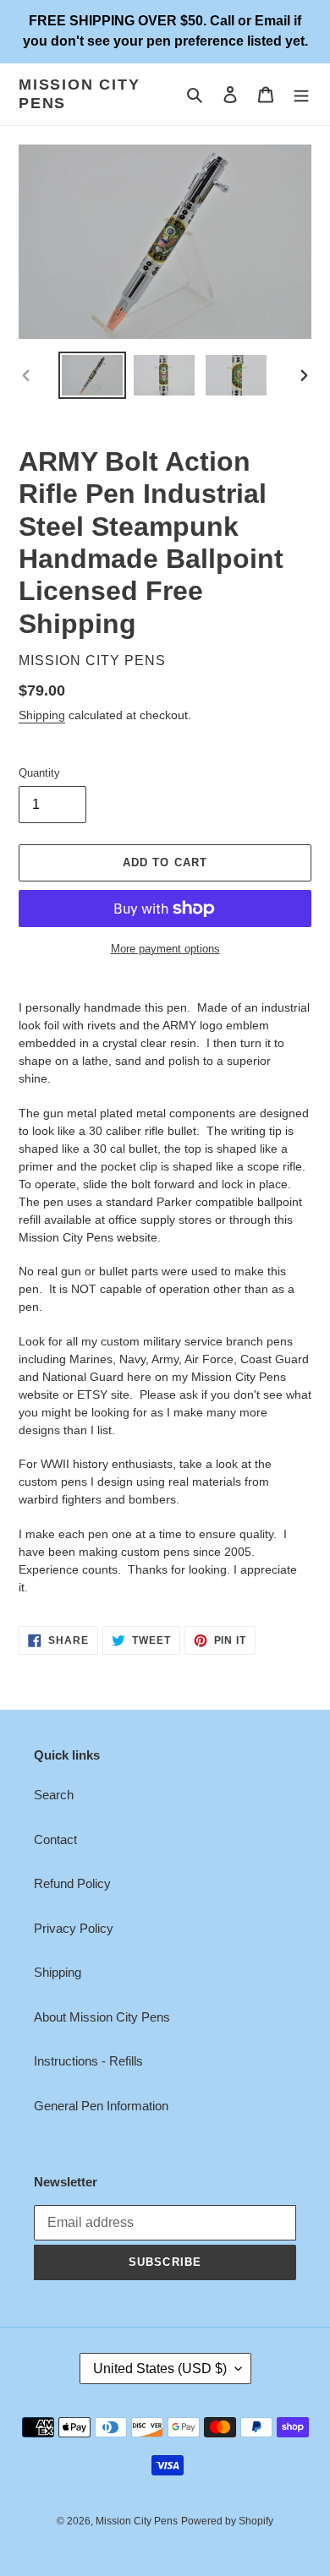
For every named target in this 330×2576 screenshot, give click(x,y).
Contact (55, 1839)
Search (54, 1795)
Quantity (39, 773)
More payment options (165, 949)
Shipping (42, 715)
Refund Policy (72, 1883)
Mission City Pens (80, 94)
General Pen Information (101, 2106)
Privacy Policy (74, 1928)
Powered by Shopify (227, 2521)
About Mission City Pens (102, 2017)
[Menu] (301, 94)
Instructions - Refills (88, 2061)
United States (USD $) (160, 2369)
